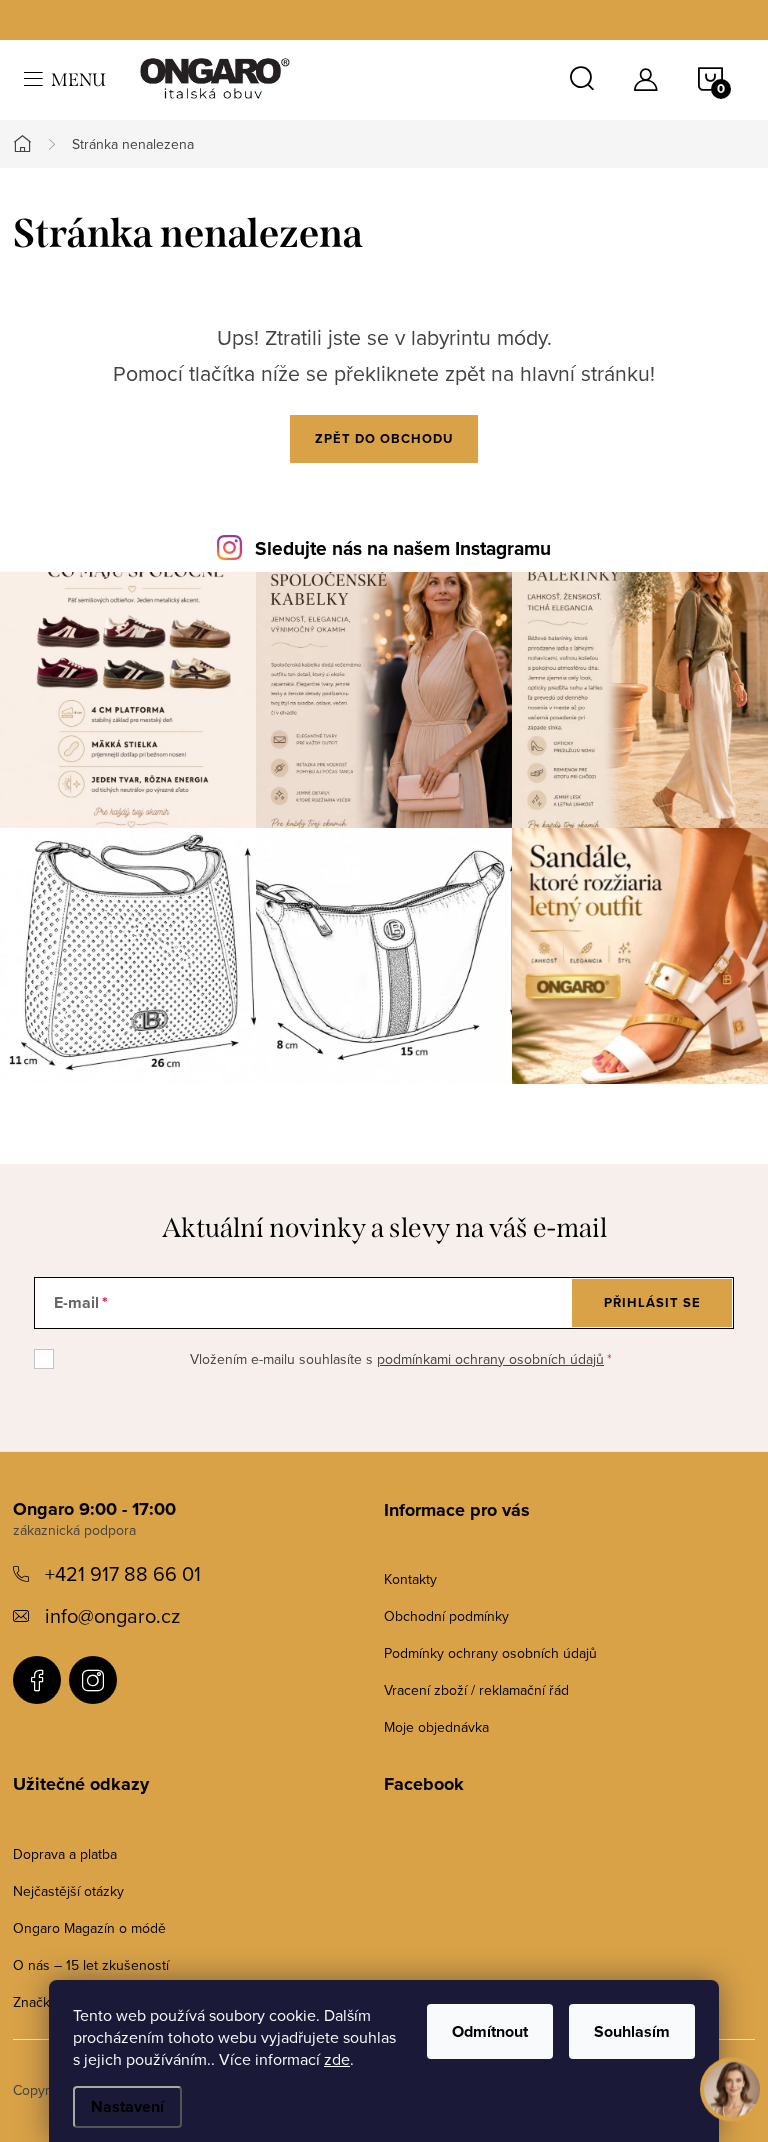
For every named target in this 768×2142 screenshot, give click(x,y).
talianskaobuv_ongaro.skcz (93, 1680)
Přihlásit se (652, 1302)
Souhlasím (632, 2031)
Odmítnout (490, 2031)
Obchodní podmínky (446, 1616)
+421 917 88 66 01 (123, 1573)
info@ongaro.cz (112, 1615)
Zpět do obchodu (384, 438)
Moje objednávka (436, 1727)
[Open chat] (732, 2082)
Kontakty (410, 1579)
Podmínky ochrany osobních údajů (490, 1653)
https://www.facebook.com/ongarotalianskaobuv (37, 1680)
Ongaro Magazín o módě (89, 1928)
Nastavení (127, 2106)
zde (337, 2059)
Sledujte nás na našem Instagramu (403, 548)
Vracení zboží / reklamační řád (476, 1690)
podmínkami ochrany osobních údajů (490, 1359)
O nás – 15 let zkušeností (91, 1965)
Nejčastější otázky (68, 1891)
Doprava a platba (65, 1854)
